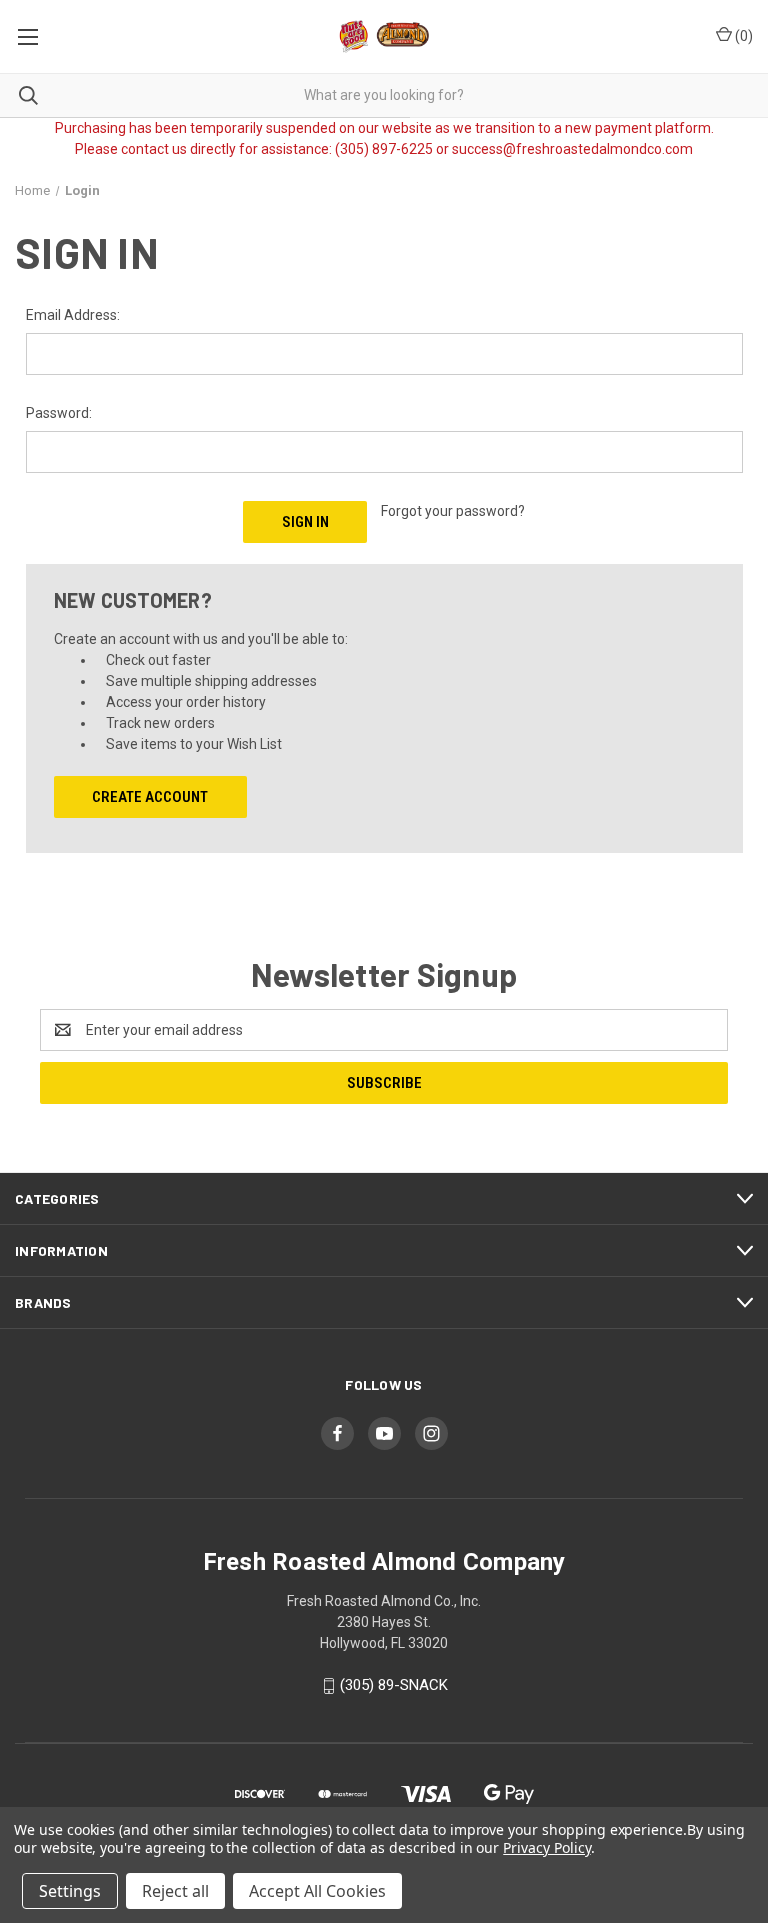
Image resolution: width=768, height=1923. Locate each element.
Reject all (175, 1891)
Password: (59, 413)
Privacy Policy (546, 1847)
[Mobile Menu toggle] (27, 36)
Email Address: (73, 315)
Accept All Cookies (317, 1891)
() (742, 36)
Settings (70, 1891)
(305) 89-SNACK (394, 1685)
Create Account (150, 797)
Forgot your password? (453, 511)
